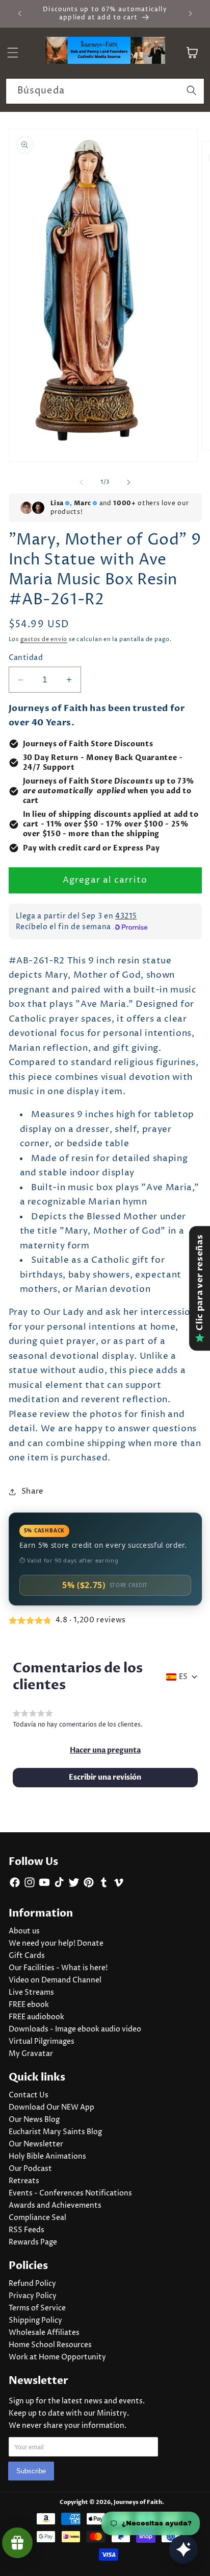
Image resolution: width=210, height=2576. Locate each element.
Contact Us (29, 2095)
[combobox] (105, 91)
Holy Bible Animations (47, 2157)
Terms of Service (37, 2308)
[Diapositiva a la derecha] (128, 482)
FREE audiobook (36, 2017)
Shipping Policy (35, 2321)
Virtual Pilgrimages (42, 2042)
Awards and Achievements (55, 2206)
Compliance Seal (37, 2218)
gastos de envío (44, 639)
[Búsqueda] (192, 91)
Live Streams (31, 1993)
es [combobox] (183, 1677)
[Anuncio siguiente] (191, 14)
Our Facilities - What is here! (58, 1968)
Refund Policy (32, 2284)
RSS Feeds (27, 2230)
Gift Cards (27, 1956)
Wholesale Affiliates (44, 2333)
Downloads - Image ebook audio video (75, 2029)
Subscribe (31, 2471)
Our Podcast (30, 2169)
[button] (105, 1751)
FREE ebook (29, 2005)
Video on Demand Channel (55, 1980)
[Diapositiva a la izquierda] (82, 482)
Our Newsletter (36, 2144)
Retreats (24, 2181)
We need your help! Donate (56, 1944)
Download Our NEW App (51, 2108)
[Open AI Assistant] (183, 2549)
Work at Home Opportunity (57, 2357)
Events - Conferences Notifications (70, 2193)
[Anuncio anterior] (20, 14)
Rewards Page (33, 2242)
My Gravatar (31, 2054)
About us (24, 1931)
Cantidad (26, 658)
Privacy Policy (33, 2296)
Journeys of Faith (138, 2502)
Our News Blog (34, 2120)
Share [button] (33, 1491)
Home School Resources (50, 2345)
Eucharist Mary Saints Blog (55, 2132)
